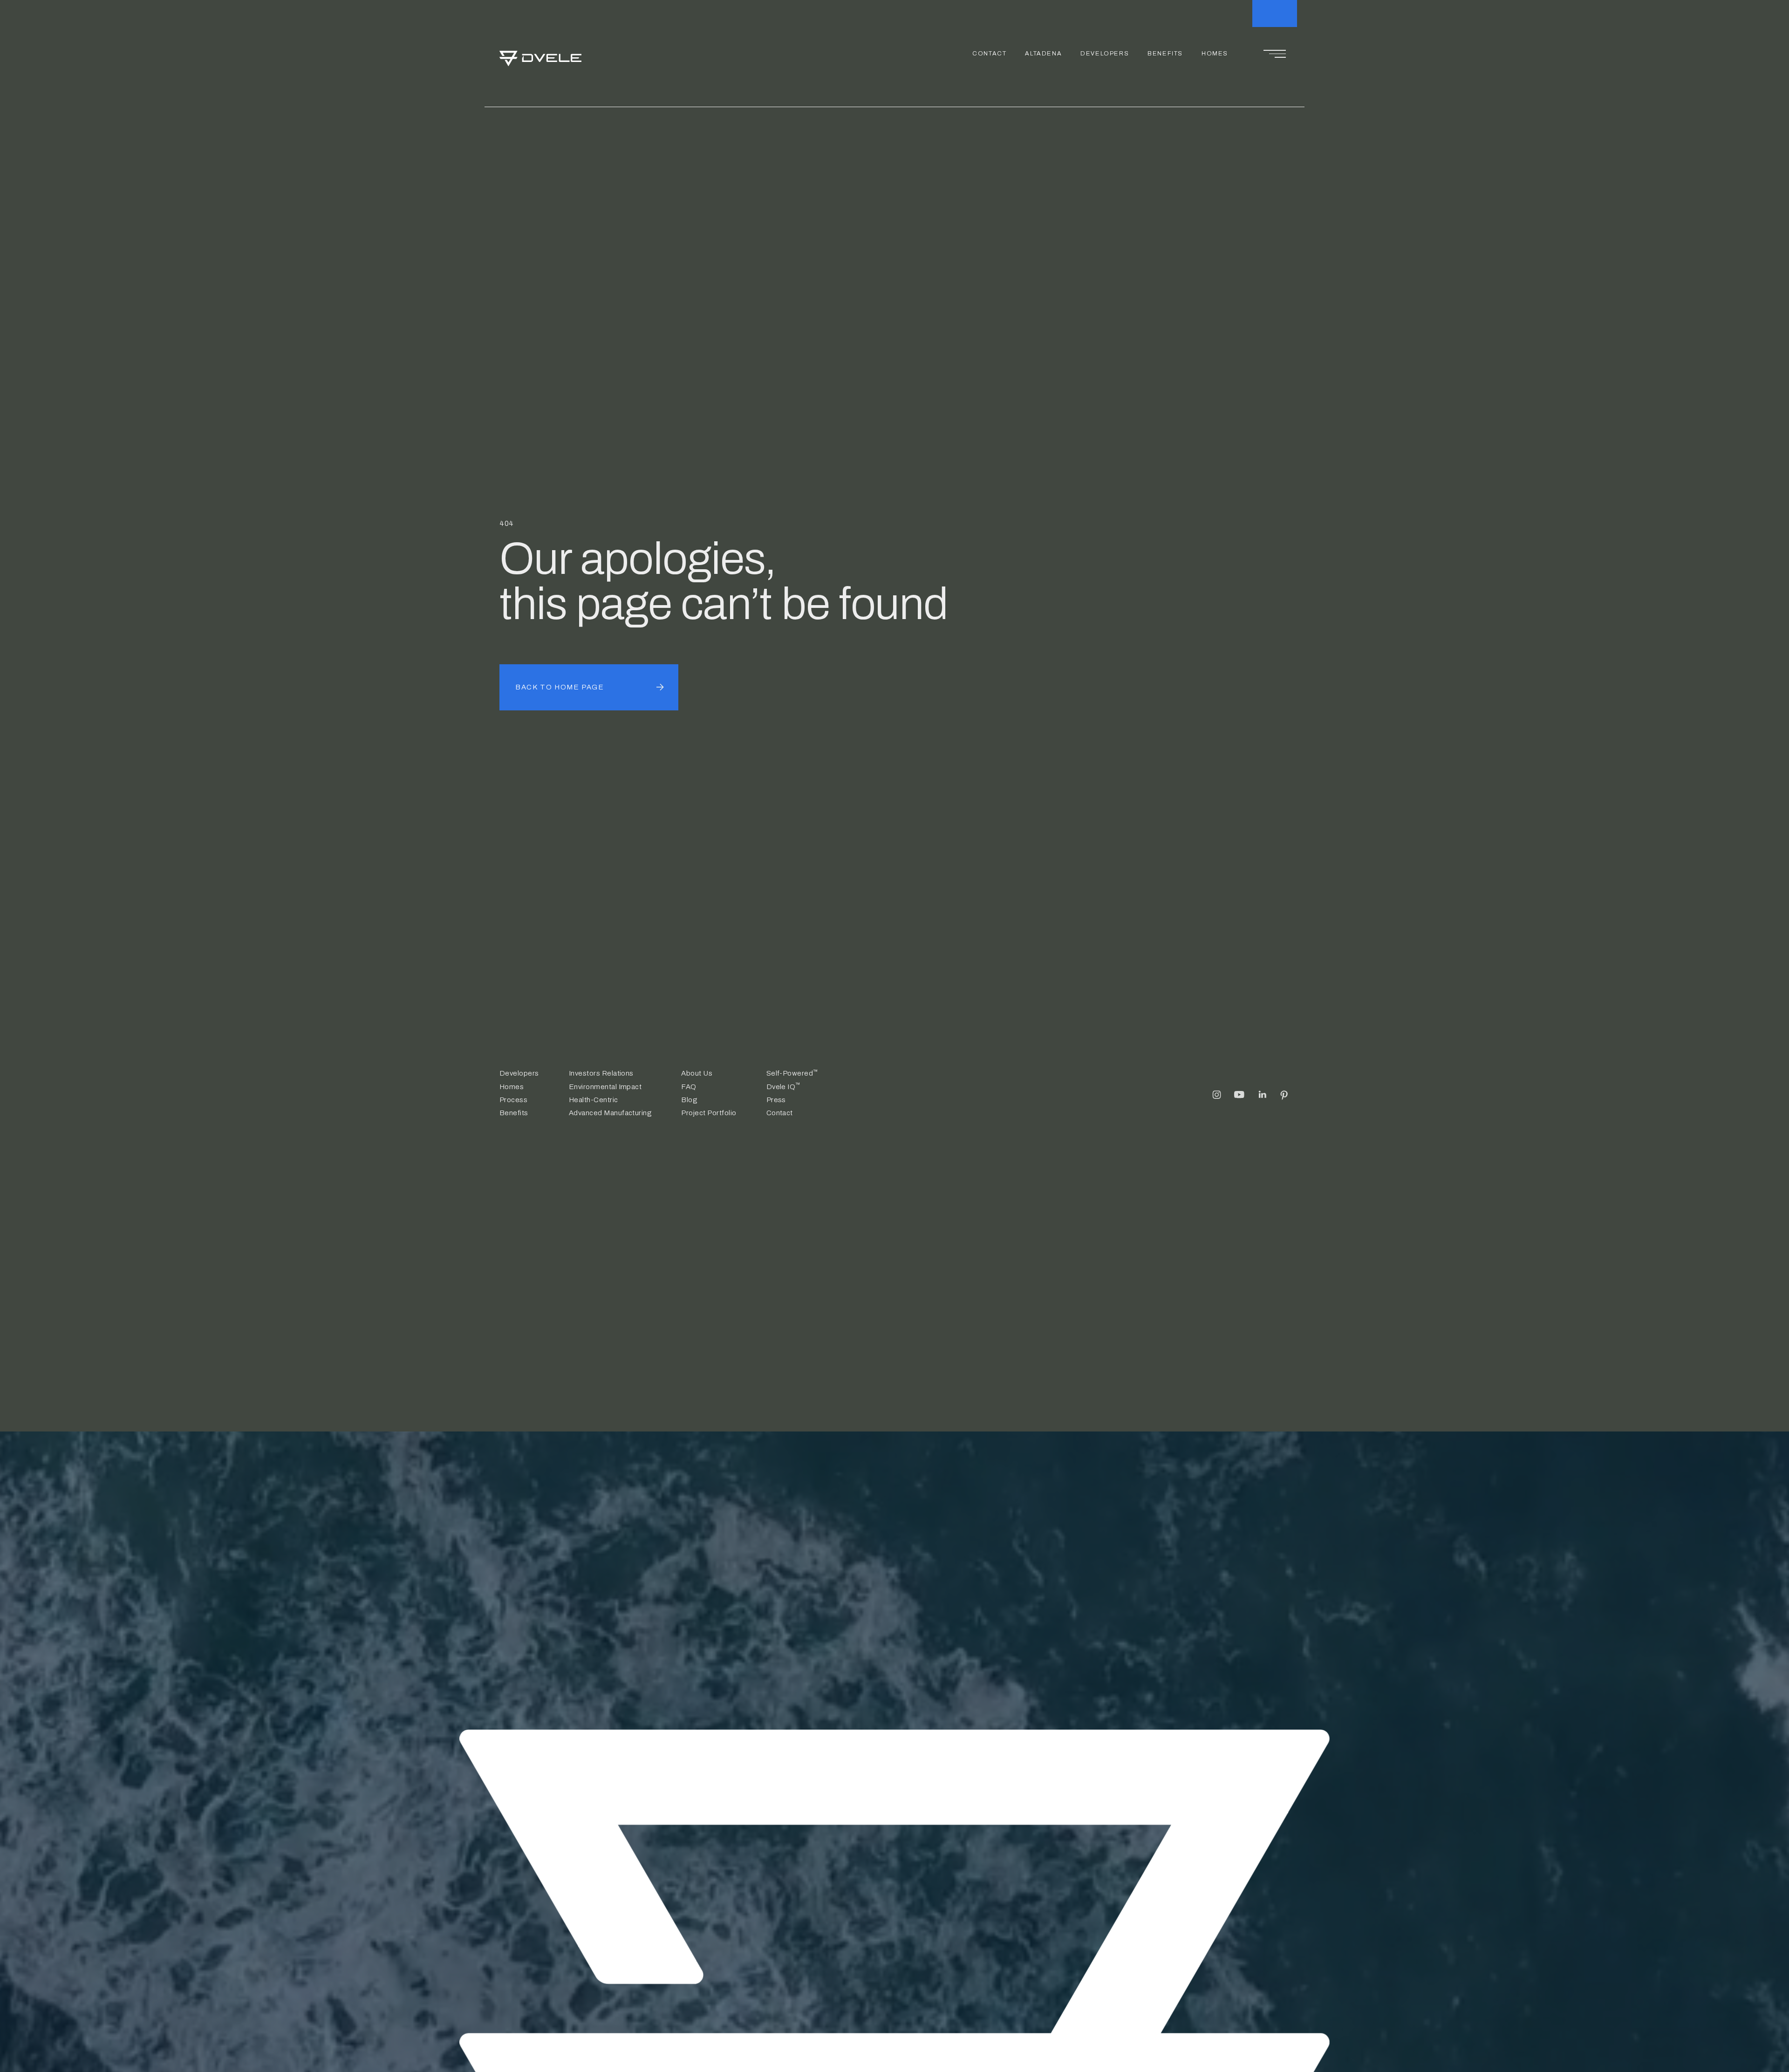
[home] (540, 54)
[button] (1275, 54)
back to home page (560, 687)
